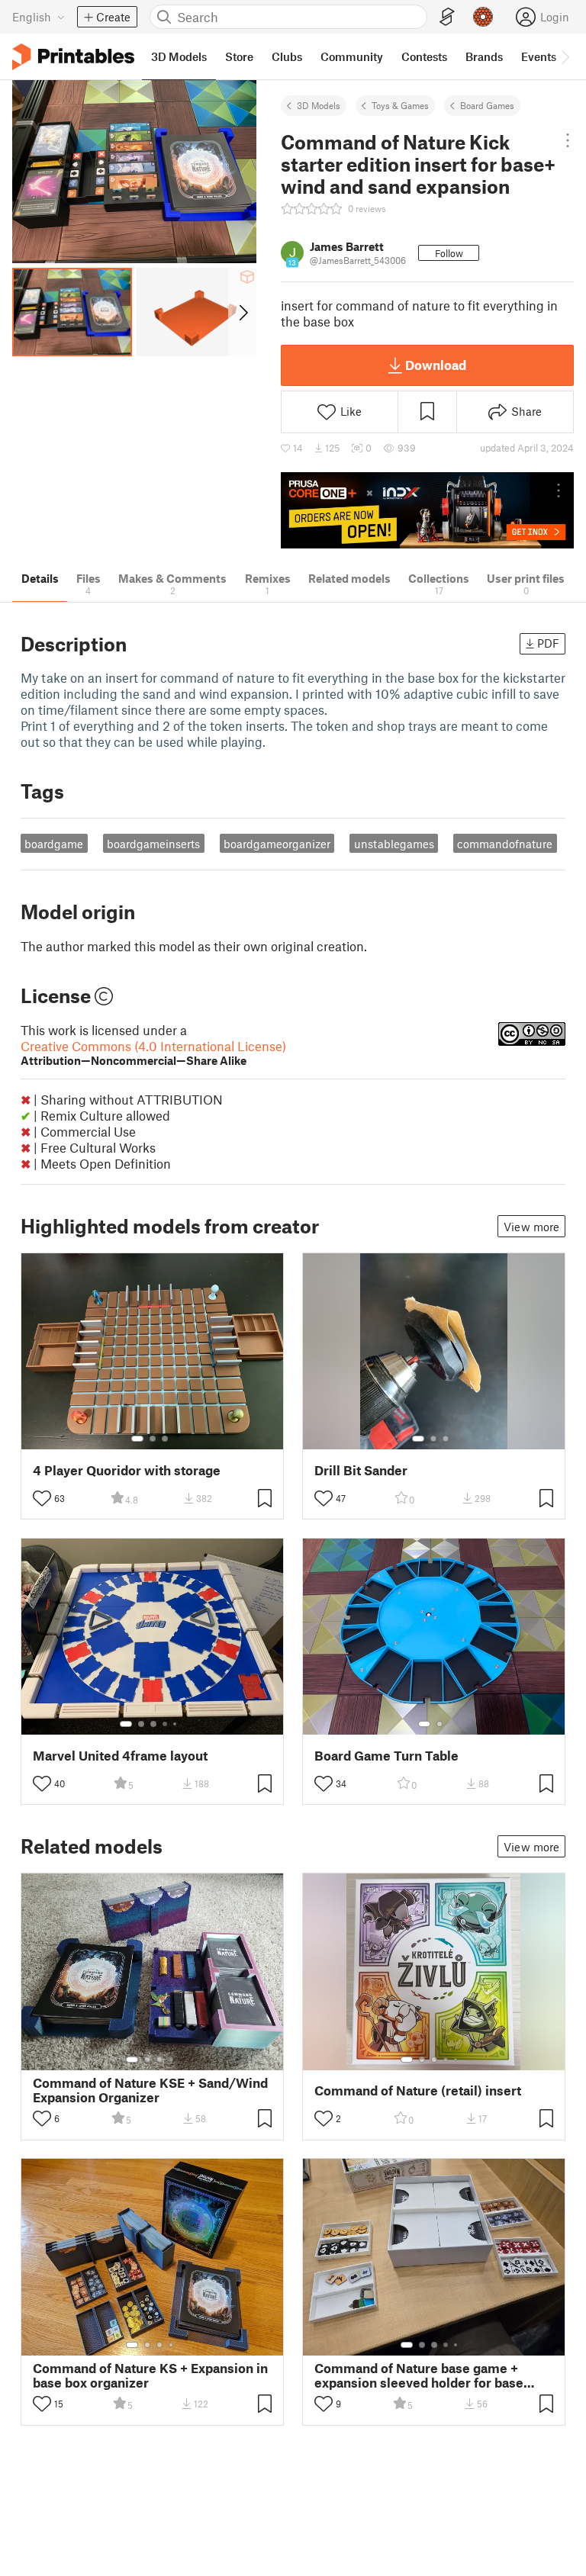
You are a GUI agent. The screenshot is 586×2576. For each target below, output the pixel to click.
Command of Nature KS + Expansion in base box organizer (150, 2375)
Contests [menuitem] (424, 56)
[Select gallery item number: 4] (166, 1724)
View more (531, 1227)
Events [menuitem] (539, 56)
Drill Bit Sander (361, 1470)
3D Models (319, 105)
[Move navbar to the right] (565, 56)
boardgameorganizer (277, 844)
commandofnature (505, 844)
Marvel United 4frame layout (120, 1756)
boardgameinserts (153, 844)
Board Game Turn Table (386, 1756)
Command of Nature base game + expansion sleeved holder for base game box (419, 2375)
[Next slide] (242, 312)
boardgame (54, 844)
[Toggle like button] (42, 1498)
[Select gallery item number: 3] (165, 1439)
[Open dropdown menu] (568, 140)
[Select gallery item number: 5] (176, 1724)
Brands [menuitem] (484, 56)
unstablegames (394, 844)
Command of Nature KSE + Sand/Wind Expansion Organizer (150, 2090)
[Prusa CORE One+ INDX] (427, 510)
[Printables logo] (73, 57)
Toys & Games (400, 105)
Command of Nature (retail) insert (418, 2090)
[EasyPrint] (447, 17)
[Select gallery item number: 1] (137, 1439)
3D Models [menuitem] (179, 56)
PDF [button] (548, 643)
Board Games (487, 105)
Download (436, 365)
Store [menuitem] (239, 56)
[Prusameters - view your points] (483, 17)
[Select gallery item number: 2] (153, 1439)
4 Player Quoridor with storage (127, 1470)
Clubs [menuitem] (287, 56)
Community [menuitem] (352, 56)
